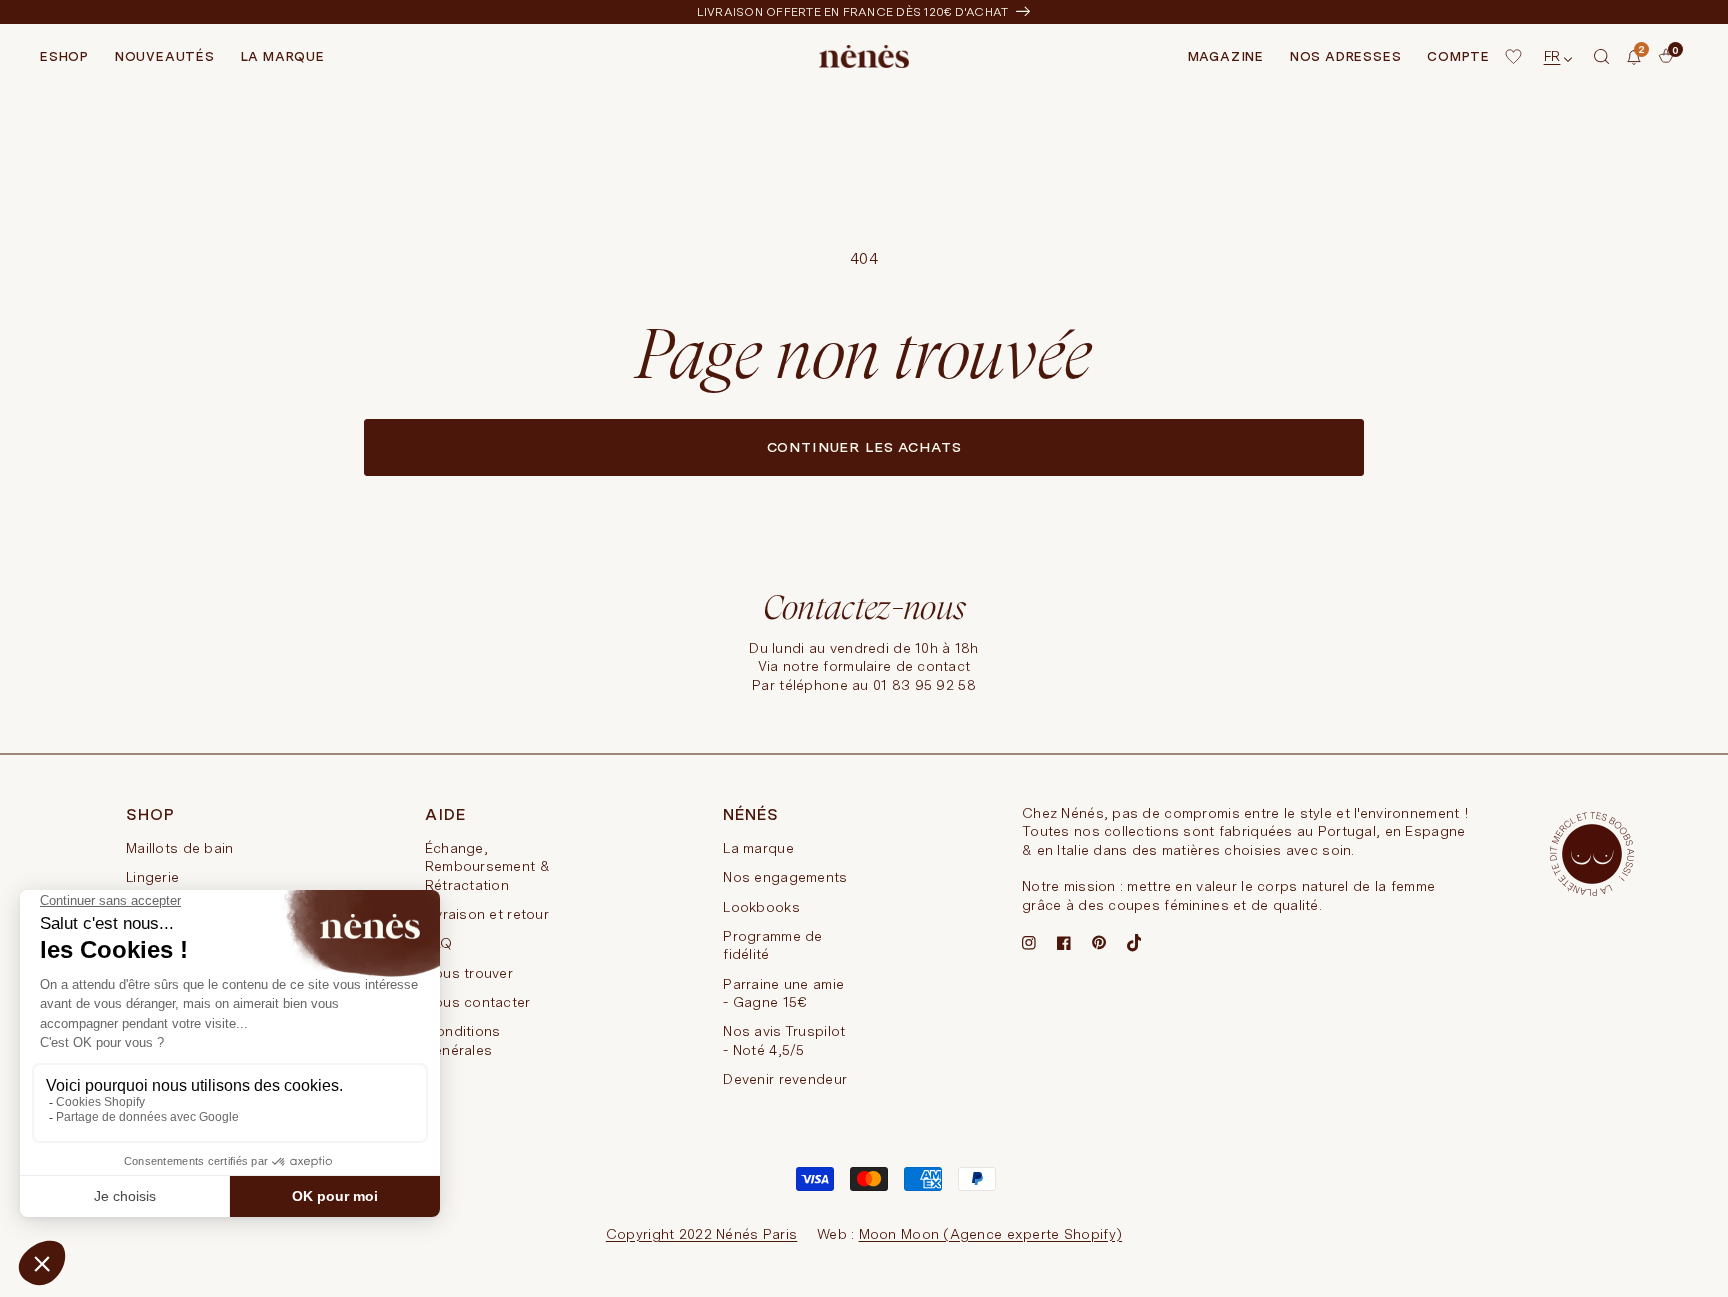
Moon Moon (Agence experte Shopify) (991, 1234)
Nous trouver (469, 973)
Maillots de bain (179, 848)
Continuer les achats (864, 447)
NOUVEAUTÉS (165, 56)
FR (1552, 56)
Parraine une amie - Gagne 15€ (783, 993)
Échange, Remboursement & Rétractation (487, 866)
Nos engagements (785, 877)
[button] (1602, 57)
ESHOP (64, 56)
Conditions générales (463, 1040)
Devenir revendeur (785, 1079)
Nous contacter (478, 1002)
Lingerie (152, 877)
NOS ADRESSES (1345, 56)
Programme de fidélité (772, 945)
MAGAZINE (1226, 56)
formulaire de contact (896, 666)
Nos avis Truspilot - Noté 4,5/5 (784, 1040)
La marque (758, 848)
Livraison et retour (487, 914)
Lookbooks (761, 907)
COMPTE (1458, 56)
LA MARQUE (283, 56)
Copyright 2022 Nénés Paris (701, 1234)
